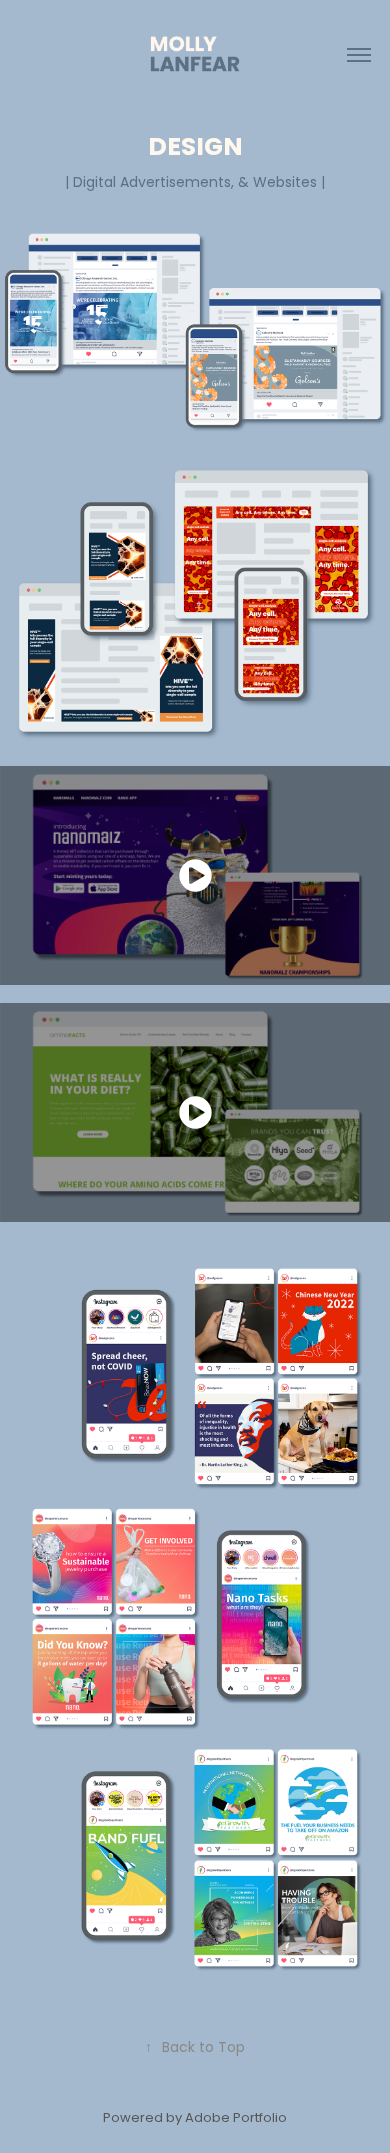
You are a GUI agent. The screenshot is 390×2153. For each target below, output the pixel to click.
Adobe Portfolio (236, 2118)
